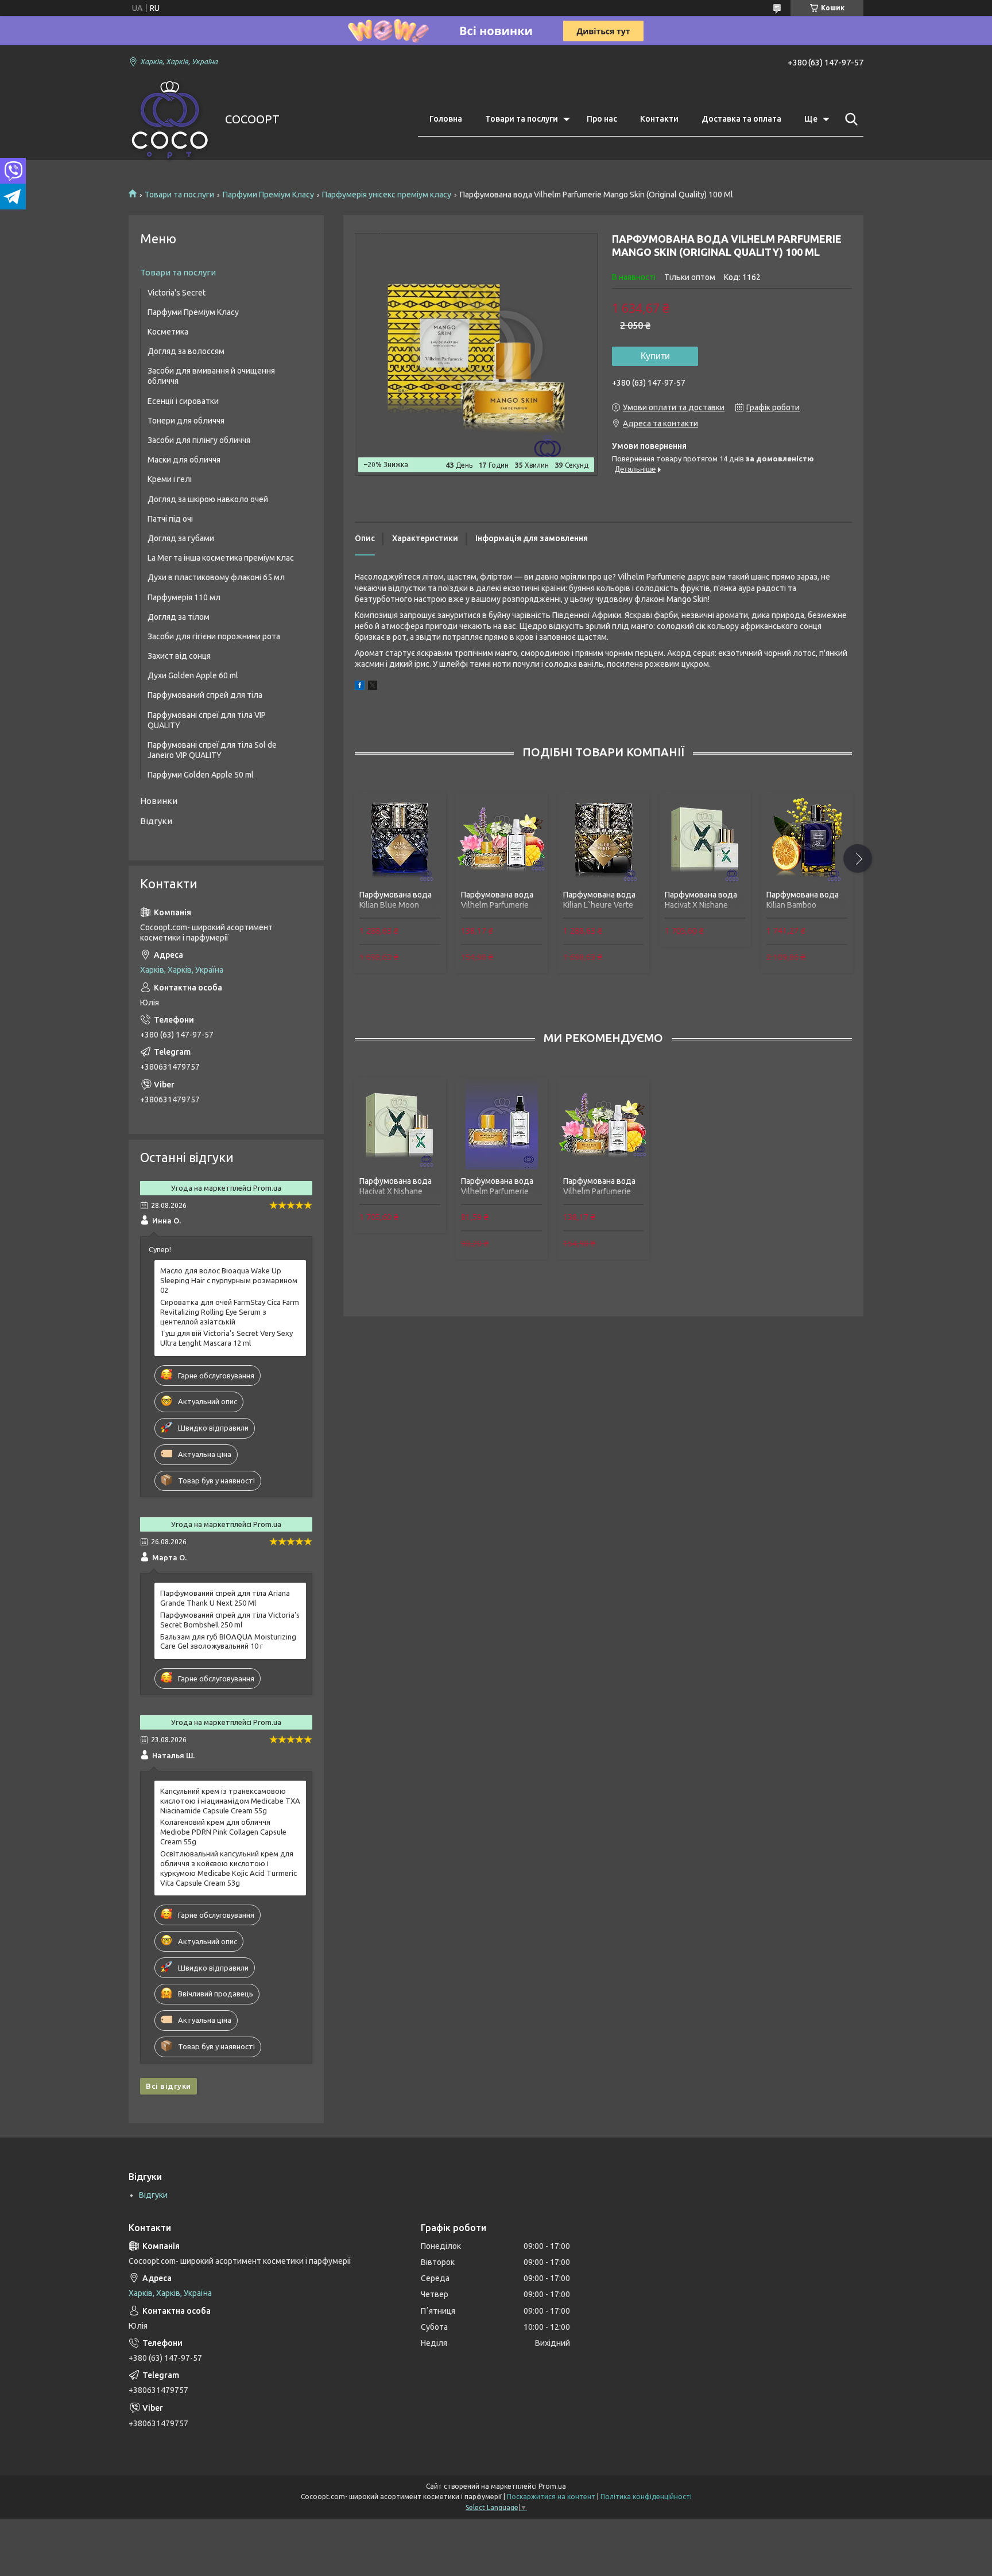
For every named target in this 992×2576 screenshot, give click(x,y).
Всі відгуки (168, 2086)
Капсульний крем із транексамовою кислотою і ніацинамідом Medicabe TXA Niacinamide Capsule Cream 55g (230, 1801)
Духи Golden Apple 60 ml (193, 675)
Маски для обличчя (184, 460)
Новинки (159, 801)
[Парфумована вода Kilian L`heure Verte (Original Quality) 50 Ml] (603, 838)
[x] (373, 687)
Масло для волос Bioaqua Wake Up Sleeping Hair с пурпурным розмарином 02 (229, 1280)
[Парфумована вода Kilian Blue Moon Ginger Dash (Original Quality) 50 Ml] (400, 838)
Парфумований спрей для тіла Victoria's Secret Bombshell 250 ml (230, 1620)
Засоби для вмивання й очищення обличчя (211, 376)
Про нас (602, 119)
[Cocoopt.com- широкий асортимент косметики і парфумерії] (170, 120)
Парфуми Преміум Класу (268, 195)
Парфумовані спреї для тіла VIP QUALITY (207, 720)
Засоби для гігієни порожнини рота (214, 636)
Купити (655, 356)
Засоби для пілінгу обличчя (199, 440)
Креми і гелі (170, 479)
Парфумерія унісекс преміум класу (387, 195)
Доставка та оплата (741, 119)
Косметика (168, 332)
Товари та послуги (522, 119)
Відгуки (156, 821)
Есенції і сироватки (183, 401)
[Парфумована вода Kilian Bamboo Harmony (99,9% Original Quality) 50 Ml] (807, 838)
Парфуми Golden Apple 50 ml (201, 775)
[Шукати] (849, 119)
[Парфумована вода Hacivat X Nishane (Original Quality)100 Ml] (705, 838)
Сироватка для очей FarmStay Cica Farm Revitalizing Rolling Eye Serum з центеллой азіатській (230, 1312)
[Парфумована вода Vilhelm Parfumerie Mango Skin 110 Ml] (501, 838)
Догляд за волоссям (186, 351)
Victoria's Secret (177, 293)
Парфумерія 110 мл (184, 597)
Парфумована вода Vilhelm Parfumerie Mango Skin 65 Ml (497, 1191)
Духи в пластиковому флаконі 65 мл (216, 577)
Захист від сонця (179, 656)
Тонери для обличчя (186, 421)
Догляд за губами (181, 538)
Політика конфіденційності (646, 2497)
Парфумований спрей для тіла (205, 695)
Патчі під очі (170, 519)
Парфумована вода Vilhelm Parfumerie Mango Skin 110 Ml (497, 905)
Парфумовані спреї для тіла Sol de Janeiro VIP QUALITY (212, 750)
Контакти (659, 119)
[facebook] (360, 687)
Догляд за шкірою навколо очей (208, 499)
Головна (446, 119)
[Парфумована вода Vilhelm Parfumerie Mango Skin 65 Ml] (501, 1124)
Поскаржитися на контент (551, 2497)
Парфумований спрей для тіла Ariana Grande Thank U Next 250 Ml (225, 1598)
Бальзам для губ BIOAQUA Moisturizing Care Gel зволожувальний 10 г (228, 1641)
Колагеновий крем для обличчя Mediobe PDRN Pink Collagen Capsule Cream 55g (223, 1832)
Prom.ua (552, 2486)
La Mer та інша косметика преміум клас (221, 558)
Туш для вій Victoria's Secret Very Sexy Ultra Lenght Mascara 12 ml (226, 1338)
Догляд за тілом (179, 617)
